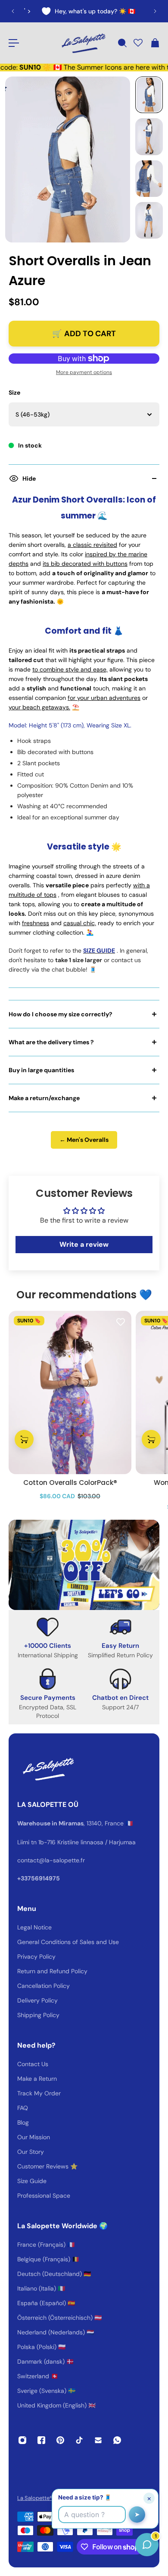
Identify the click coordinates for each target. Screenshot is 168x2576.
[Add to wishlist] (121, 1322)
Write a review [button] (84, 1244)
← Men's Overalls (84, 1140)
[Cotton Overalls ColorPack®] (70, 1392)
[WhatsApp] (117, 2440)
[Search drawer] (122, 43)
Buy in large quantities (41, 1070)
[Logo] (83, 43)
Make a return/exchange (44, 1098)
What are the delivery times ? (51, 1042)
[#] (84, 1565)
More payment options (84, 372)
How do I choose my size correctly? (61, 1014)
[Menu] (14, 43)
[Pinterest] (60, 2440)
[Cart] (155, 43)
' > (24, 11)
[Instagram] (22, 2440)
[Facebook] (41, 2440)
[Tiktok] (79, 2440)
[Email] (98, 2440)
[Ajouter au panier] (24, 1439)
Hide (29, 478)
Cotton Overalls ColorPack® (70, 1483)
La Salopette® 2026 (43, 2498)
